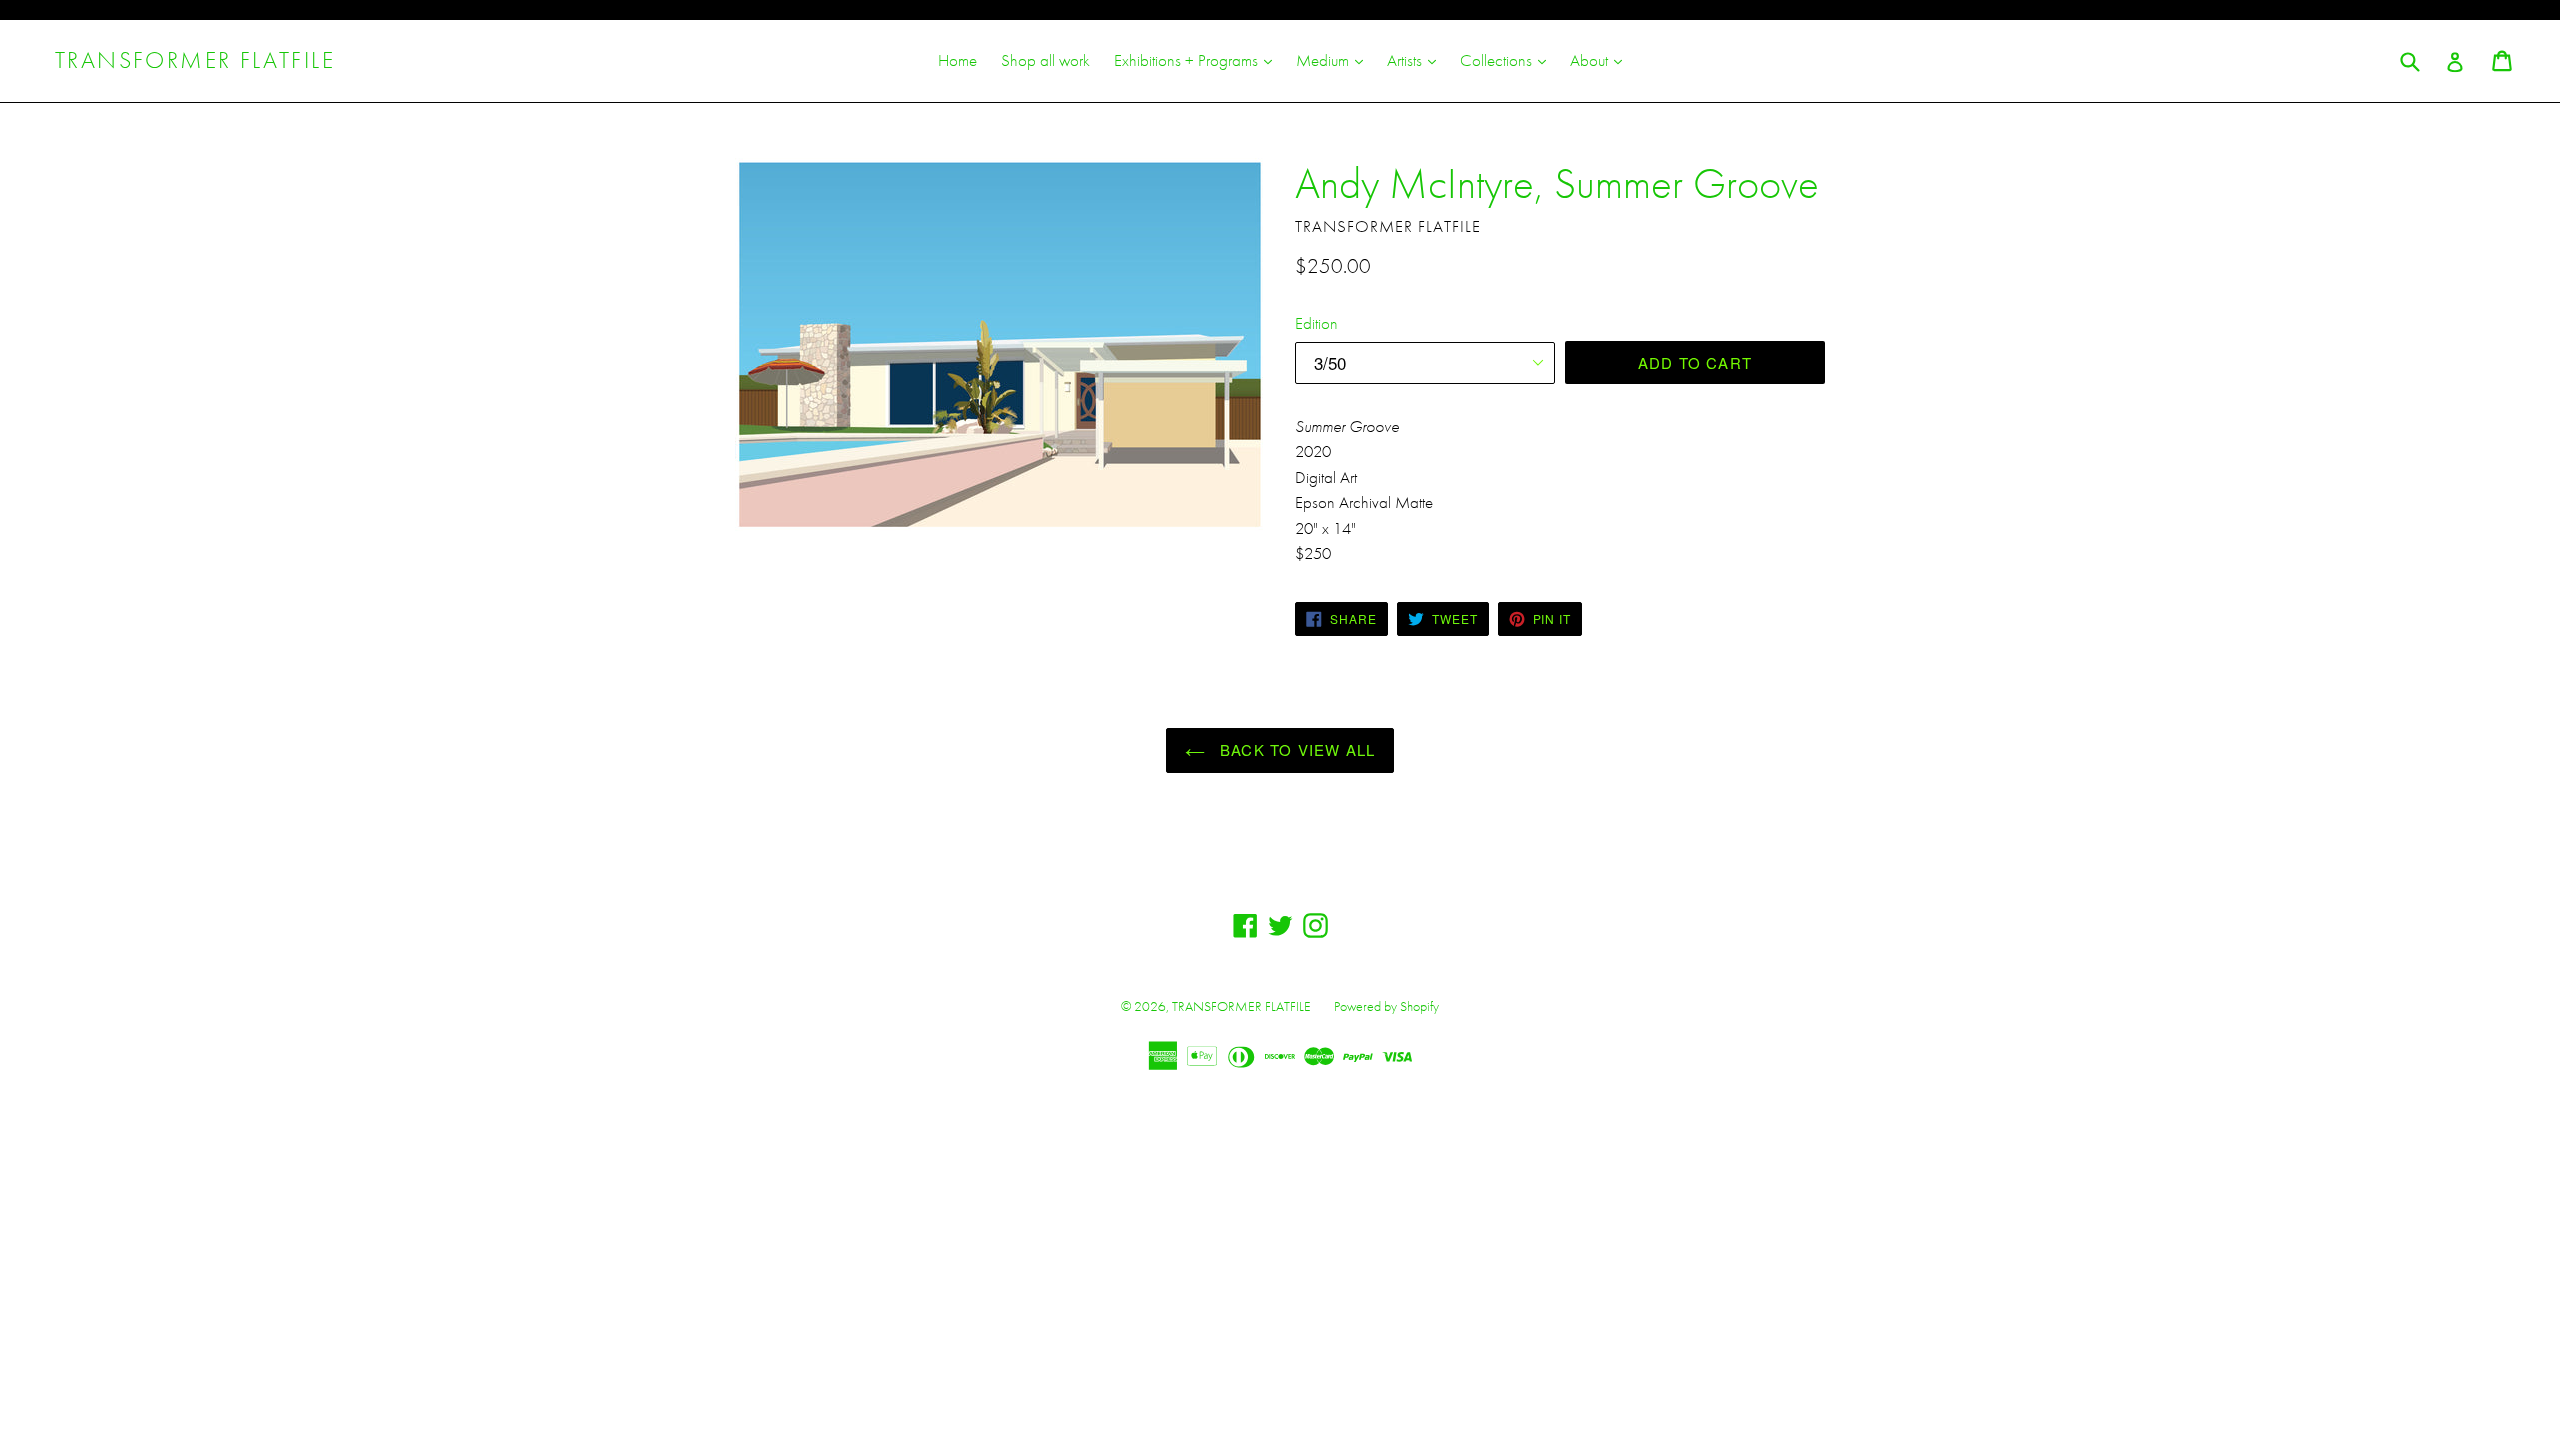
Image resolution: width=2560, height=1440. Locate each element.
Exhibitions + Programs (1198, 59)
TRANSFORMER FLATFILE (195, 60)
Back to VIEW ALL (1295, 749)
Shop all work (1045, 60)
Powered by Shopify (1386, 1006)
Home (957, 60)
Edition (1316, 323)
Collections (1508, 59)
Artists (1416, 59)
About (1601, 59)
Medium (1334, 59)
